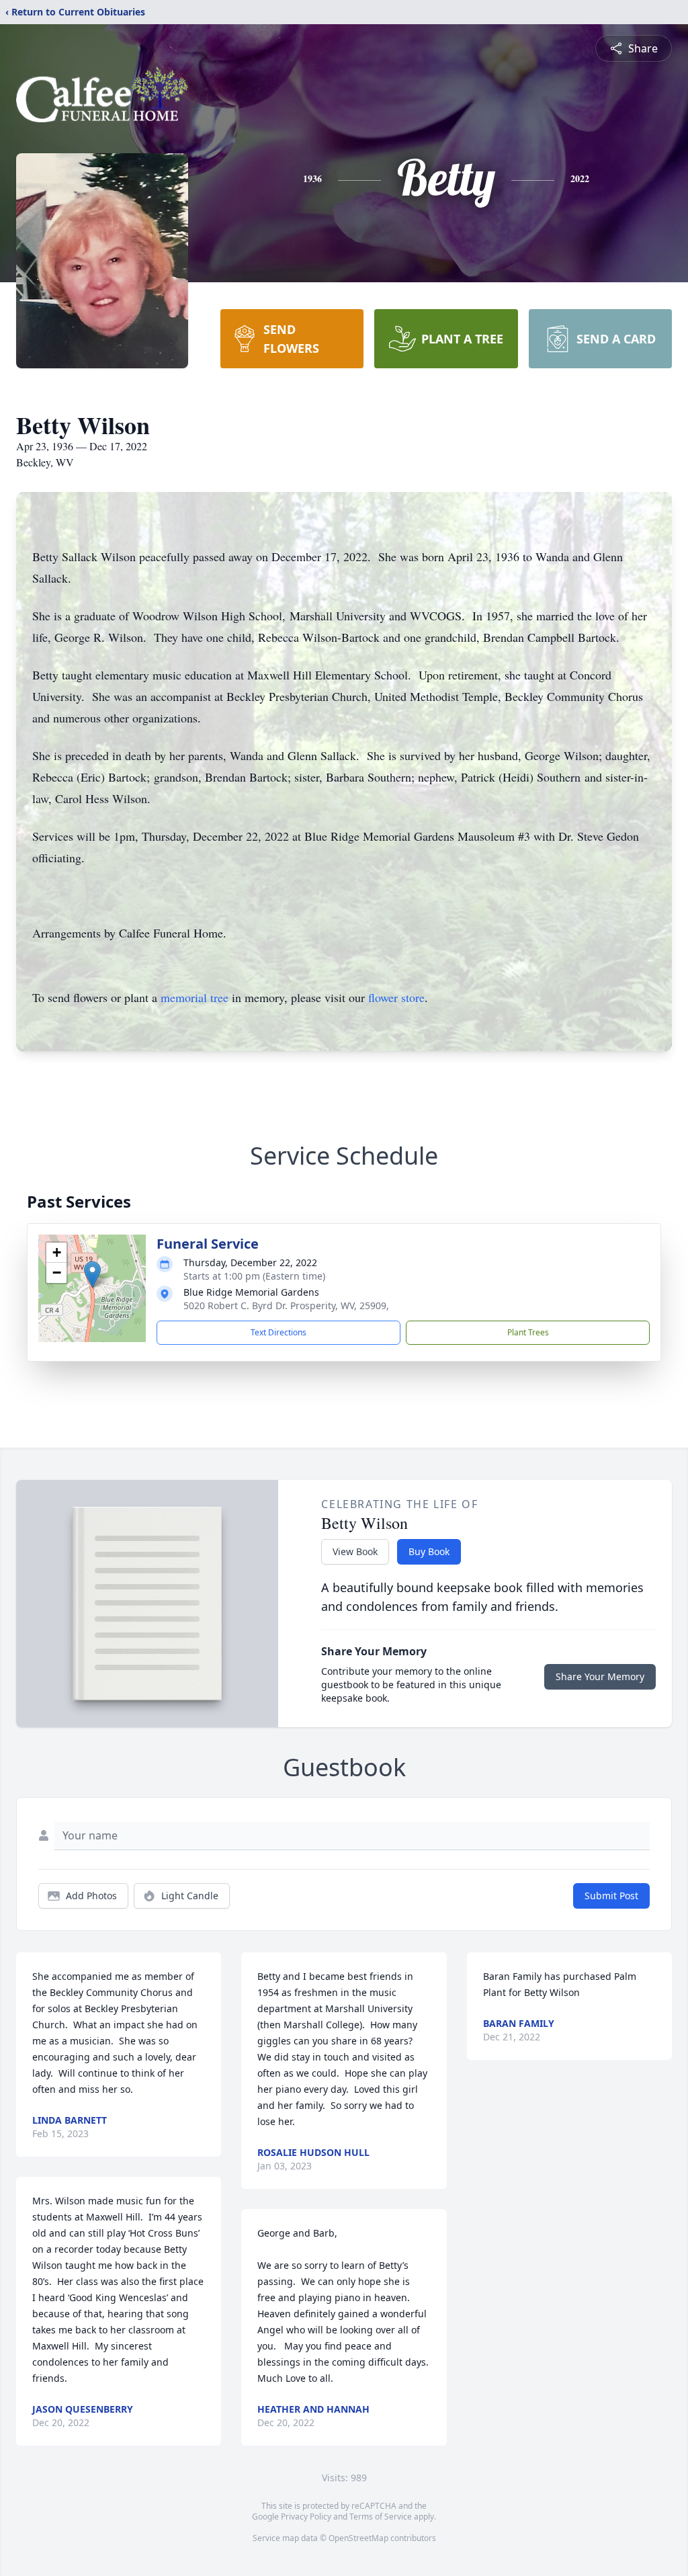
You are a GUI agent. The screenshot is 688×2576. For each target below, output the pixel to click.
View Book (355, 1551)
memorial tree (195, 997)
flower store (396, 997)
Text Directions (278, 1332)
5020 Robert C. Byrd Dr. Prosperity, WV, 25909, (286, 1305)
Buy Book (429, 1551)
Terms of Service (381, 2517)
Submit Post (611, 1896)
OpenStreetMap (358, 2538)
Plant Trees (528, 1332)
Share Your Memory (600, 1676)
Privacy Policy (306, 2517)
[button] (92, 1275)
